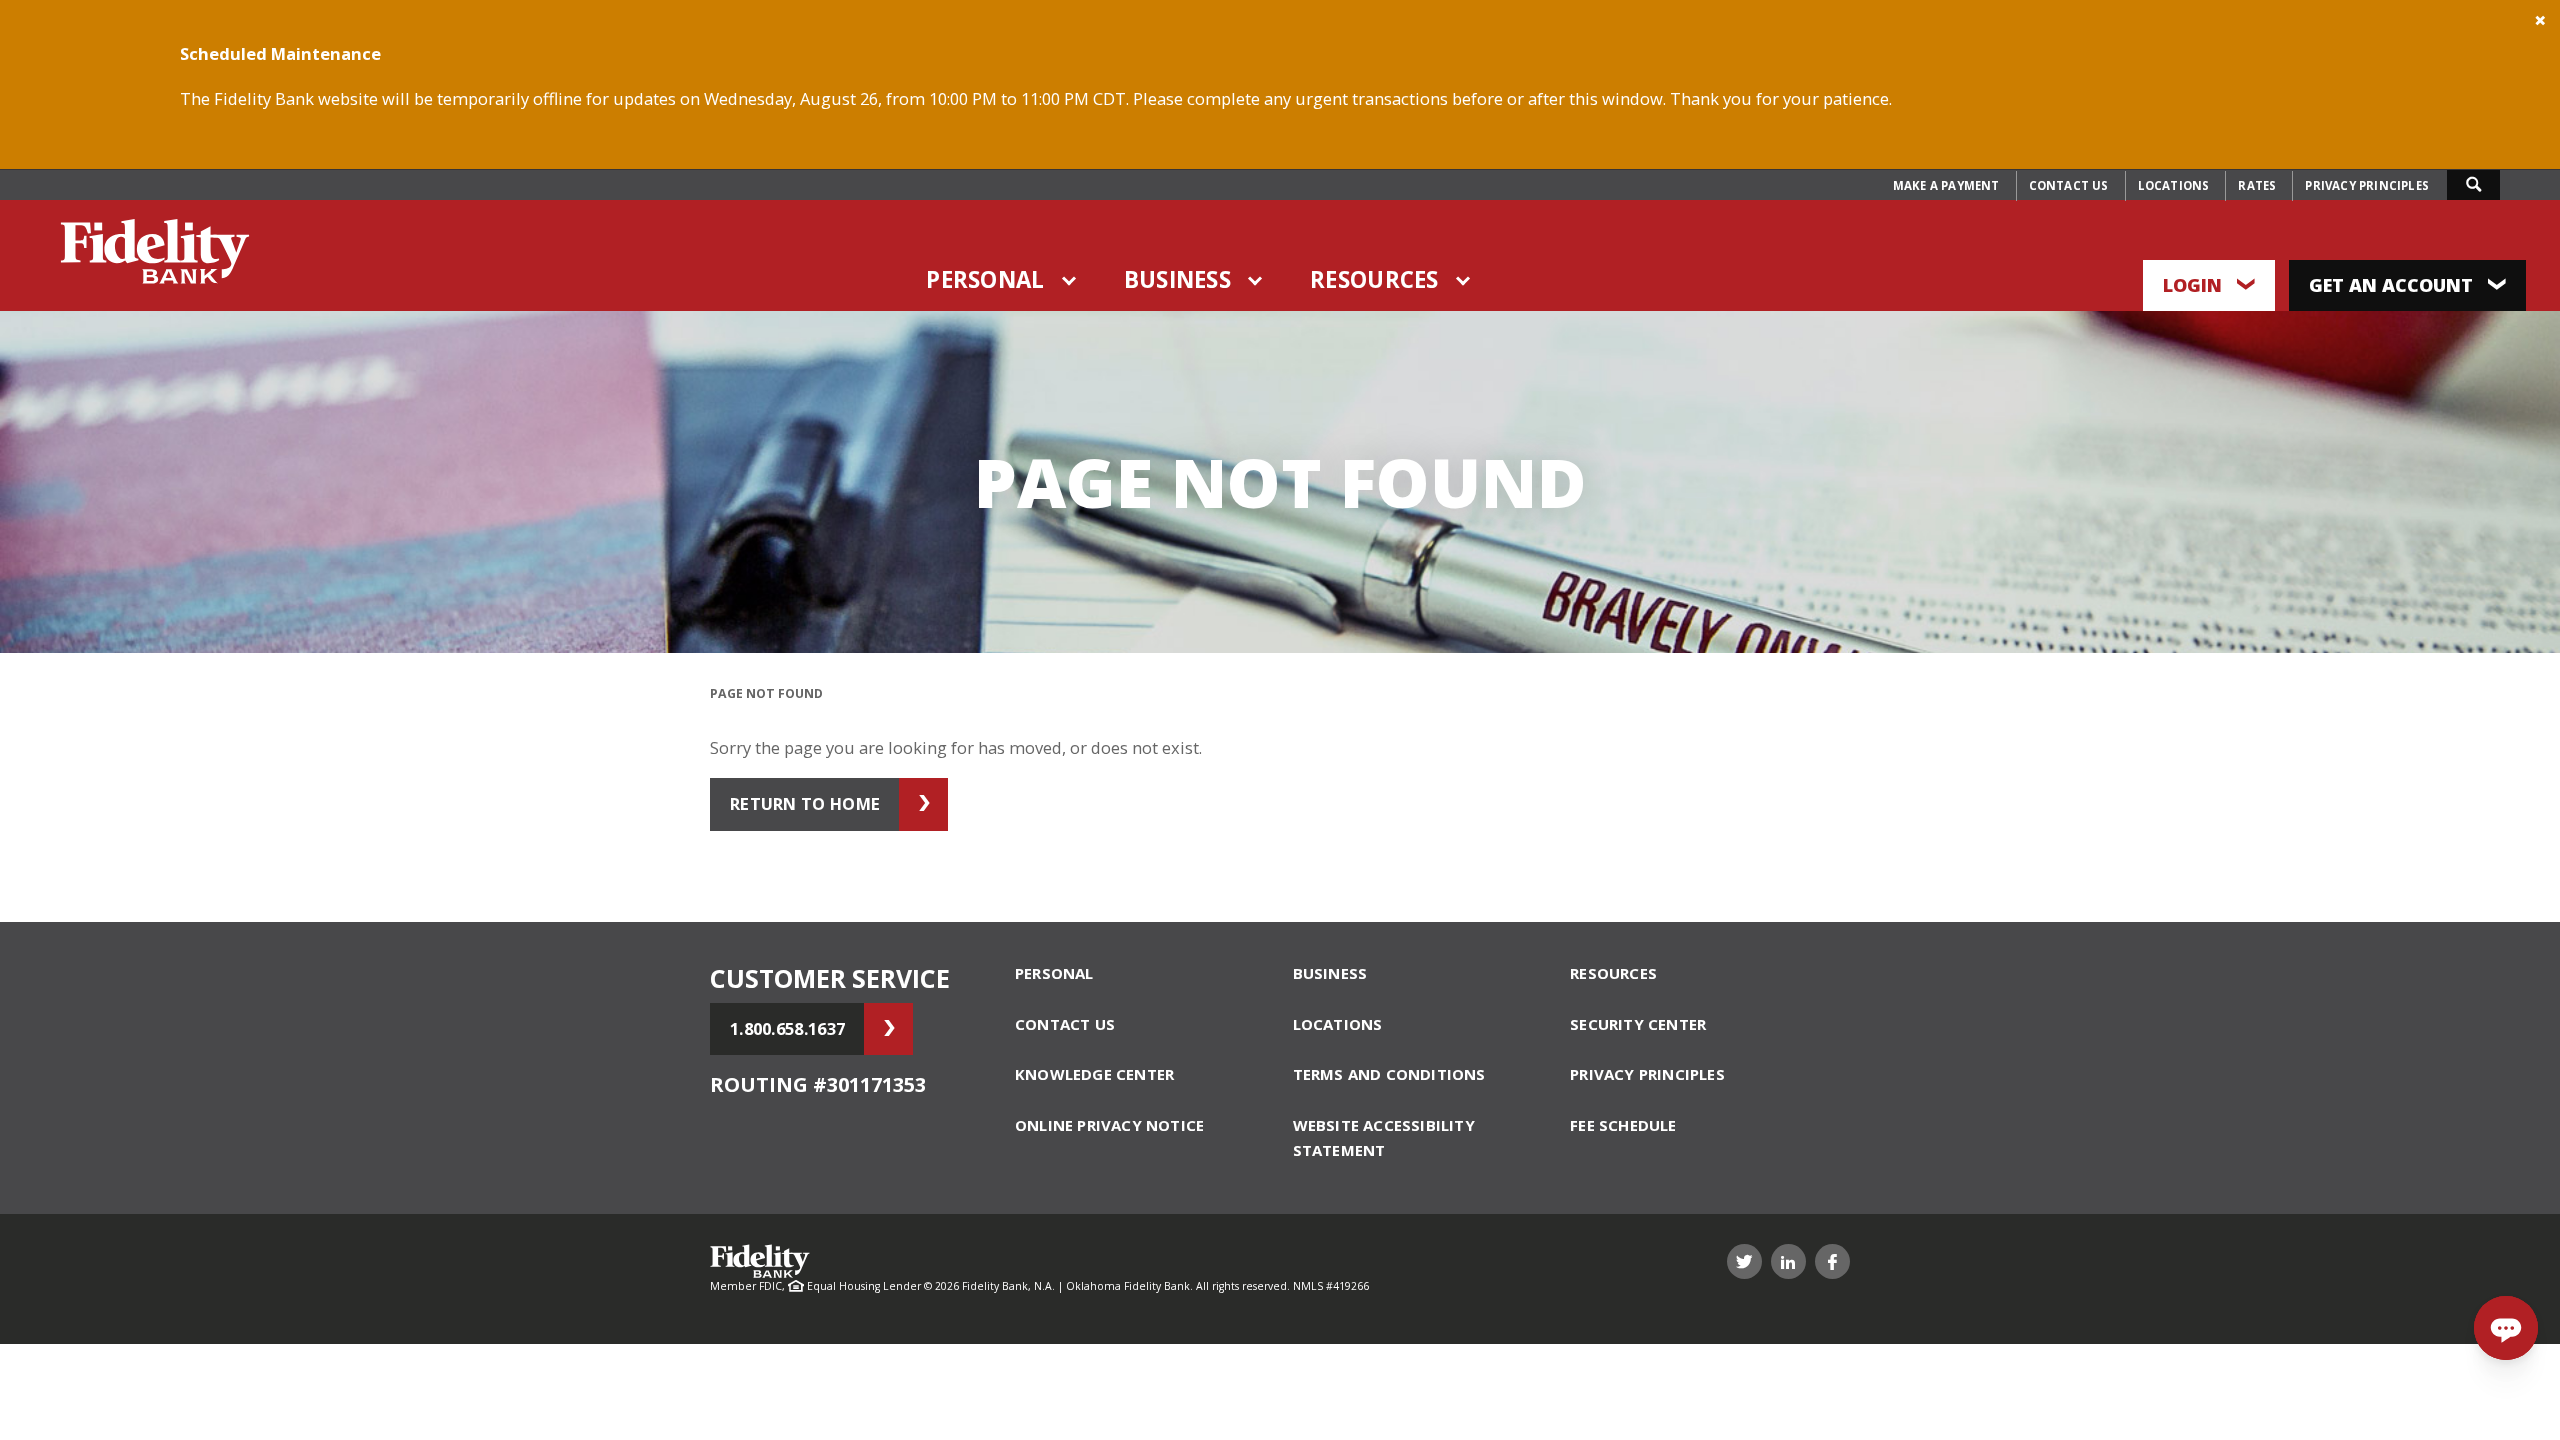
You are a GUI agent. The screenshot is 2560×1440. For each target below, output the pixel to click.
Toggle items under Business (1256, 281)
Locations (2174, 185)
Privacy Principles (2367, 185)
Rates (2257, 185)
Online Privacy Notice (1109, 1125)
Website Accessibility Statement (1384, 1138)
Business (1177, 279)
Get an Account (2393, 285)
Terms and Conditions (1389, 1074)
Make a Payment (1946, 185)
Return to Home (805, 803)
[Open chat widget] (2506, 1328)
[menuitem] (1946, 186)
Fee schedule (1623, 1125)
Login (2195, 285)
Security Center (1638, 1024)
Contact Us (2069, 185)
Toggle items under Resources (1464, 281)
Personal (985, 279)
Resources (1374, 279)
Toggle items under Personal (1070, 281)
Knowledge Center (1094, 1074)
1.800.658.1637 (787, 1028)
